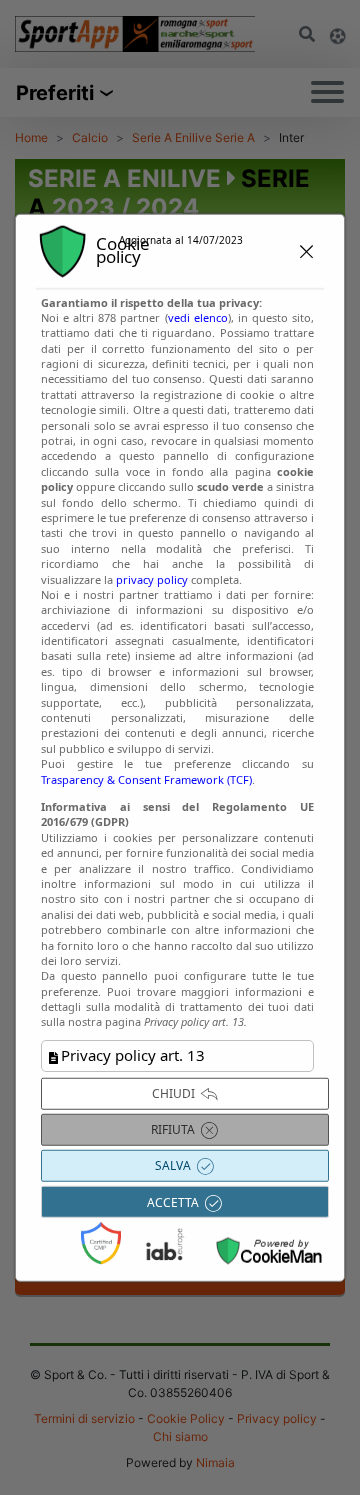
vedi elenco (198, 317)
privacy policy (152, 578)
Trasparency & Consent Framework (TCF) (146, 778)
